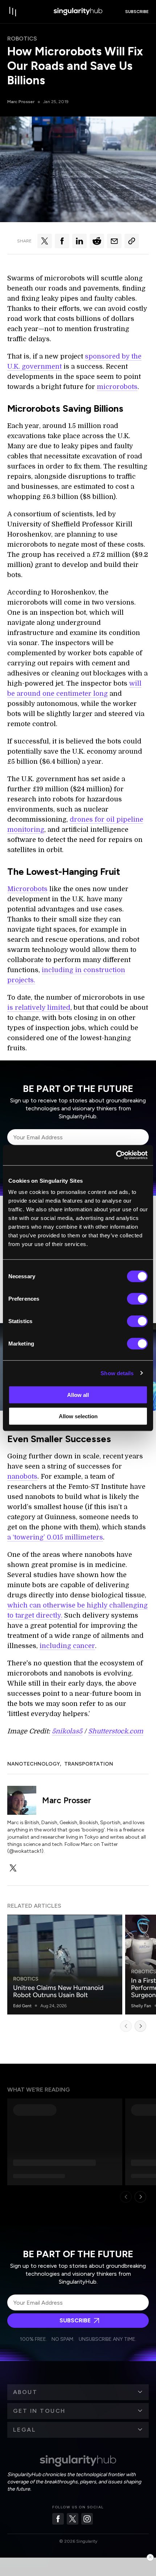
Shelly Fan (141, 2006)
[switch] (137, 1299)
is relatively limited (39, 1008)
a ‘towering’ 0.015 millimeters (55, 1537)
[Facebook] (58, 2519)
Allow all (78, 1395)
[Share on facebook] (62, 241)
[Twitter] (73, 2519)
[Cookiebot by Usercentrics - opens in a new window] (116, 1155)
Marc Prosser (21, 102)
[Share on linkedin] (79, 241)
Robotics (22, 39)
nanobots (22, 1476)
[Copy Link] (132, 241)
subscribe (137, 12)
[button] (78, 2392)
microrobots (117, 387)
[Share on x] (45, 241)
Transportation (89, 1764)
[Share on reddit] (97, 241)
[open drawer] (13, 12)
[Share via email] (114, 241)
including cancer (67, 1646)
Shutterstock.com (116, 1731)
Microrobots (27, 889)
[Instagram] (87, 2519)
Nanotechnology (34, 1764)
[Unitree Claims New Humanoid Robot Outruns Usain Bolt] (65, 1965)
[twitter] (13, 1868)
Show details (117, 1373)
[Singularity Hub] (78, 12)
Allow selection (78, 1416)
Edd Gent (22, 2006)
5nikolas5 (67, 1731)
